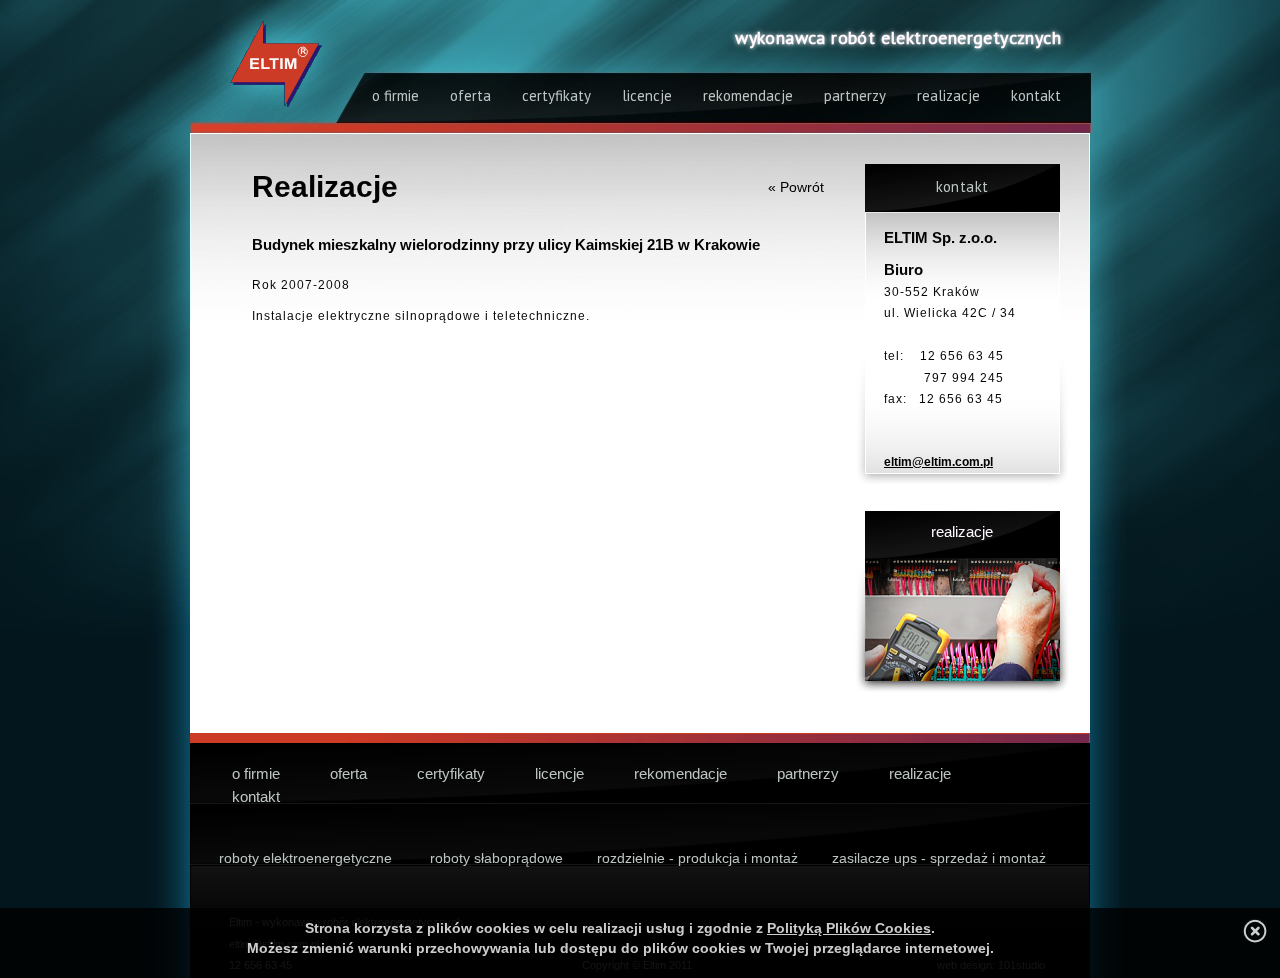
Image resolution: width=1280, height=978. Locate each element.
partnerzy (855, 95)
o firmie (395, 95)
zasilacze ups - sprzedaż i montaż (939, 858)
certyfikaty (556, 95)
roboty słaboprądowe (496, 858)
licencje (647, 95)
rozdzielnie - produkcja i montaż (697, 858)
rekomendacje (748, 95)
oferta (470, 95)
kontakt (1036, 95)
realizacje (948, 95)
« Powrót (796, 187)
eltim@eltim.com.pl (938, 462)
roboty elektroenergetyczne (305, 858)
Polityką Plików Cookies (849, 928)
